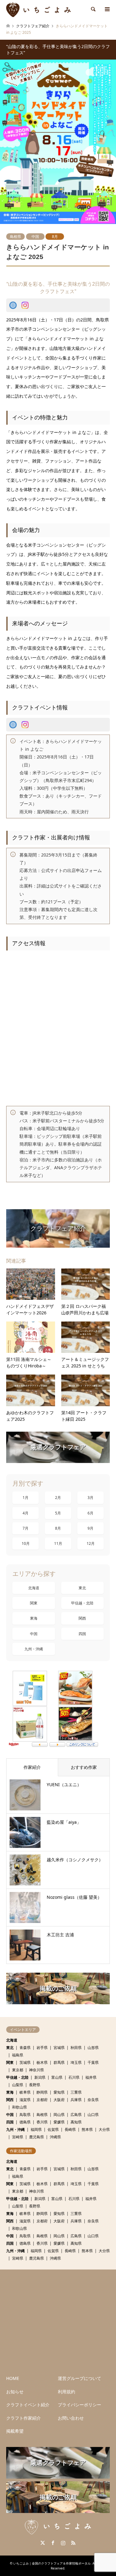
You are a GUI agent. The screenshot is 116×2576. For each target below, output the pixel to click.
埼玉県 (76, 2062)
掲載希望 (15, 2431)
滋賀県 (25, 2100)
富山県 (57, 2077)
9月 (90, 1528)
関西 (82, 1618)
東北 (82, 1588)
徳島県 (25, 2122)
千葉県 (93, 2062)
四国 (82, 1634)
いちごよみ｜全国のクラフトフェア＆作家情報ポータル (52, 2563)
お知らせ (15, 2392)
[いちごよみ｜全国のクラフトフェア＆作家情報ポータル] (39, 9)
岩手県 (42, 2048)
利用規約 (67, 2392)
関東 (34, 1603)
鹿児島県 (37, 2137)
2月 (58, 1498)
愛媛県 (59, 2122)
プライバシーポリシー (79, 2405)
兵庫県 (76, 2100)
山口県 (93, 2115)
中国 (35, 237)
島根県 (15, 237)
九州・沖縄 (34, 1649)
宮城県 (59, 2048)
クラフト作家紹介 (24, 2418)
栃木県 (42, 2062)
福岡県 (36, 2129)
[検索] (93, 9)
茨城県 (25, 2062)
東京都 (18, 2070)
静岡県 (42, 2092)
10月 (26, 1543)
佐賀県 (53, 2129)
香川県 (42, 2122)
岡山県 (59, 2115)
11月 (58, 1543)
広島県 (76, 2115)
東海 (34, 1618)
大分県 (104, 2129)
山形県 (93, 2048)
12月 (91, 1543)
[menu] (107, 9)
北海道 (34, 1588)
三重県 (76, 2092)
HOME (13, 2378)
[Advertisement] (58, 2321)
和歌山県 (19, 2107)
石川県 (74, 2077)
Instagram (63, 2543)
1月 (26, 1498)
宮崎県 (18, 2137)
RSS (73, 2543)
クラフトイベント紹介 (28, 2405)
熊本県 (87, 2129)
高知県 (76, 2122)
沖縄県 (55, 2137)
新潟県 (40, 2077)
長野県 (35, 2085)
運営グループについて (79, 2378)
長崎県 (70, 2129)
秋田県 (76, 2048)
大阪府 (59, 2100)
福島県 (18, 2055)
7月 (26, 1528)
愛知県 (59, 2092)
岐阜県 (25, 2092)
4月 (26, 1513)
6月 (90, 1513)
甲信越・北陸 (82, 1603)
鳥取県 (25, 2115)
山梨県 (18, 2085)
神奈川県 (37, 2070)
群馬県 (59, 2062)
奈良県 (93, 2100)
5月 (58, 1513)
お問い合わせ (71, 2418)
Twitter (43, 2543)
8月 (55, 237)
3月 (90, 1498)
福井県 (91, 2077)
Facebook (53, 2543)
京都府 (42, 2100)
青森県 (25, 2048)
